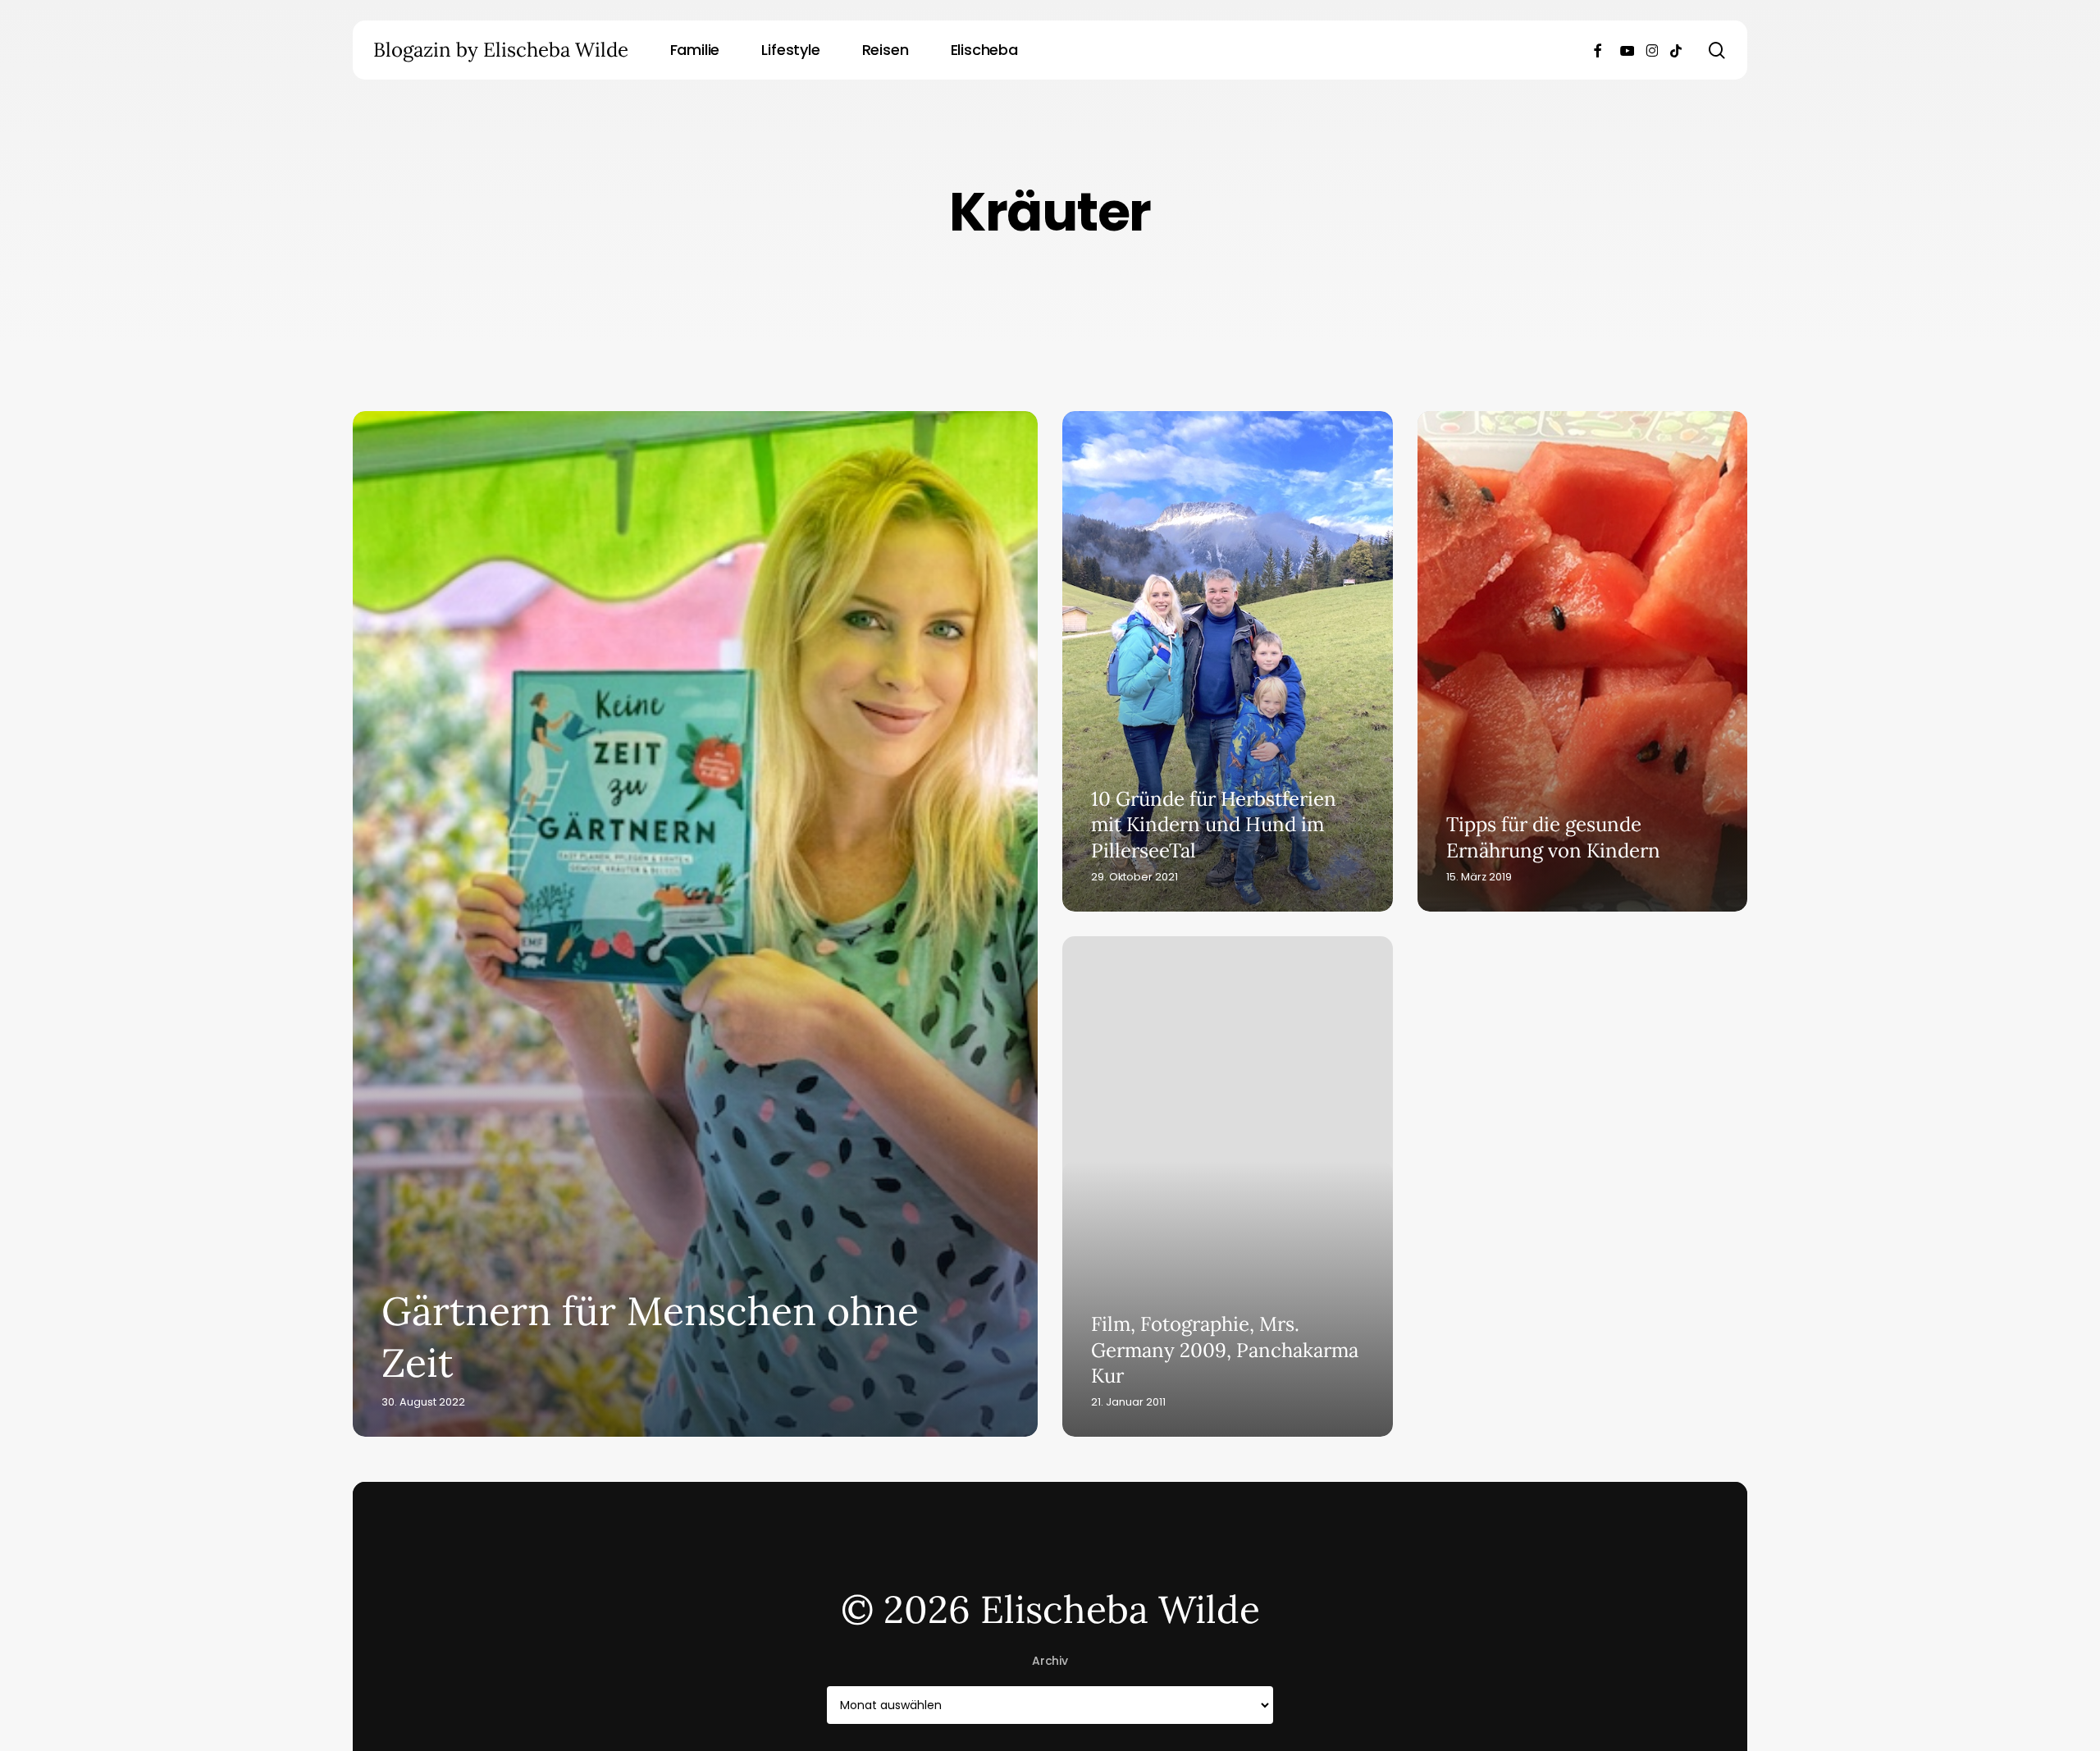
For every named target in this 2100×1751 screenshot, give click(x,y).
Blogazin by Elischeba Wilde (501, 50)
